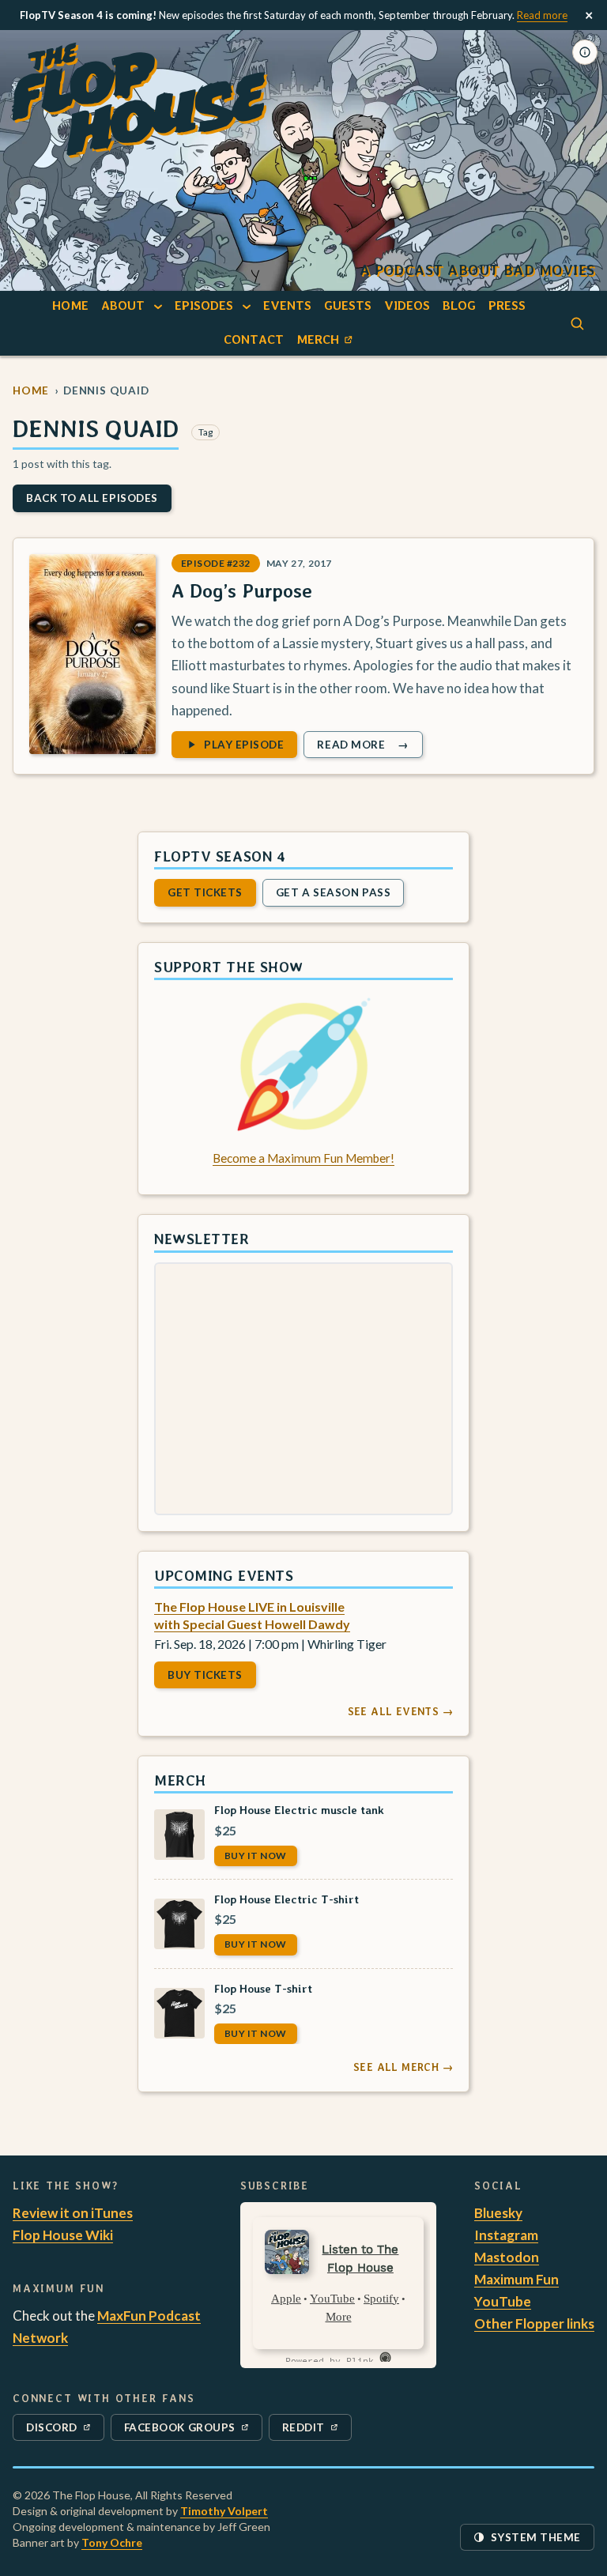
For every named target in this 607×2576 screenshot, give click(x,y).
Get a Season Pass (333, 892)
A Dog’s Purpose (242, 591)
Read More (369, 747)
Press (507, 305)
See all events (400, 1711)
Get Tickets (205, 892)
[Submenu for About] (158, 306)
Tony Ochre (112, 2542)
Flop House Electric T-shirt (287, 1899)
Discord (61, 2431)
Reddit (317, 2431)
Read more (542, 15)
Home (70, 305)
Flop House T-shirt (263, 1988)
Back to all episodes (92, 498)
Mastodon (507, 2257)
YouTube (503, 2301)
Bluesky (498, 2213)
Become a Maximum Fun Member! (303, 1158)
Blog (459, 305)
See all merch (403, 2067)
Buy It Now (256, 1855)
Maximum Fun (517, 2279)
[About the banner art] (585, 52)
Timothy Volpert (224, 2511)
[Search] (577, 323)
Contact (254, 339)
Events (287, 305)
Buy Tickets (205, 1674)
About (123, 305)
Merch (327, 343)
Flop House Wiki (63, 2235)
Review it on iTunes (73, 2213)
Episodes (204, 305)
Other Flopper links (534, 2323)
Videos (407, 305)
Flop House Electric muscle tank (299, 1810)
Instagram (506, 2235)
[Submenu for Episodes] (247, 306)
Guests (348, 305)
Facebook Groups (179, 2431)
